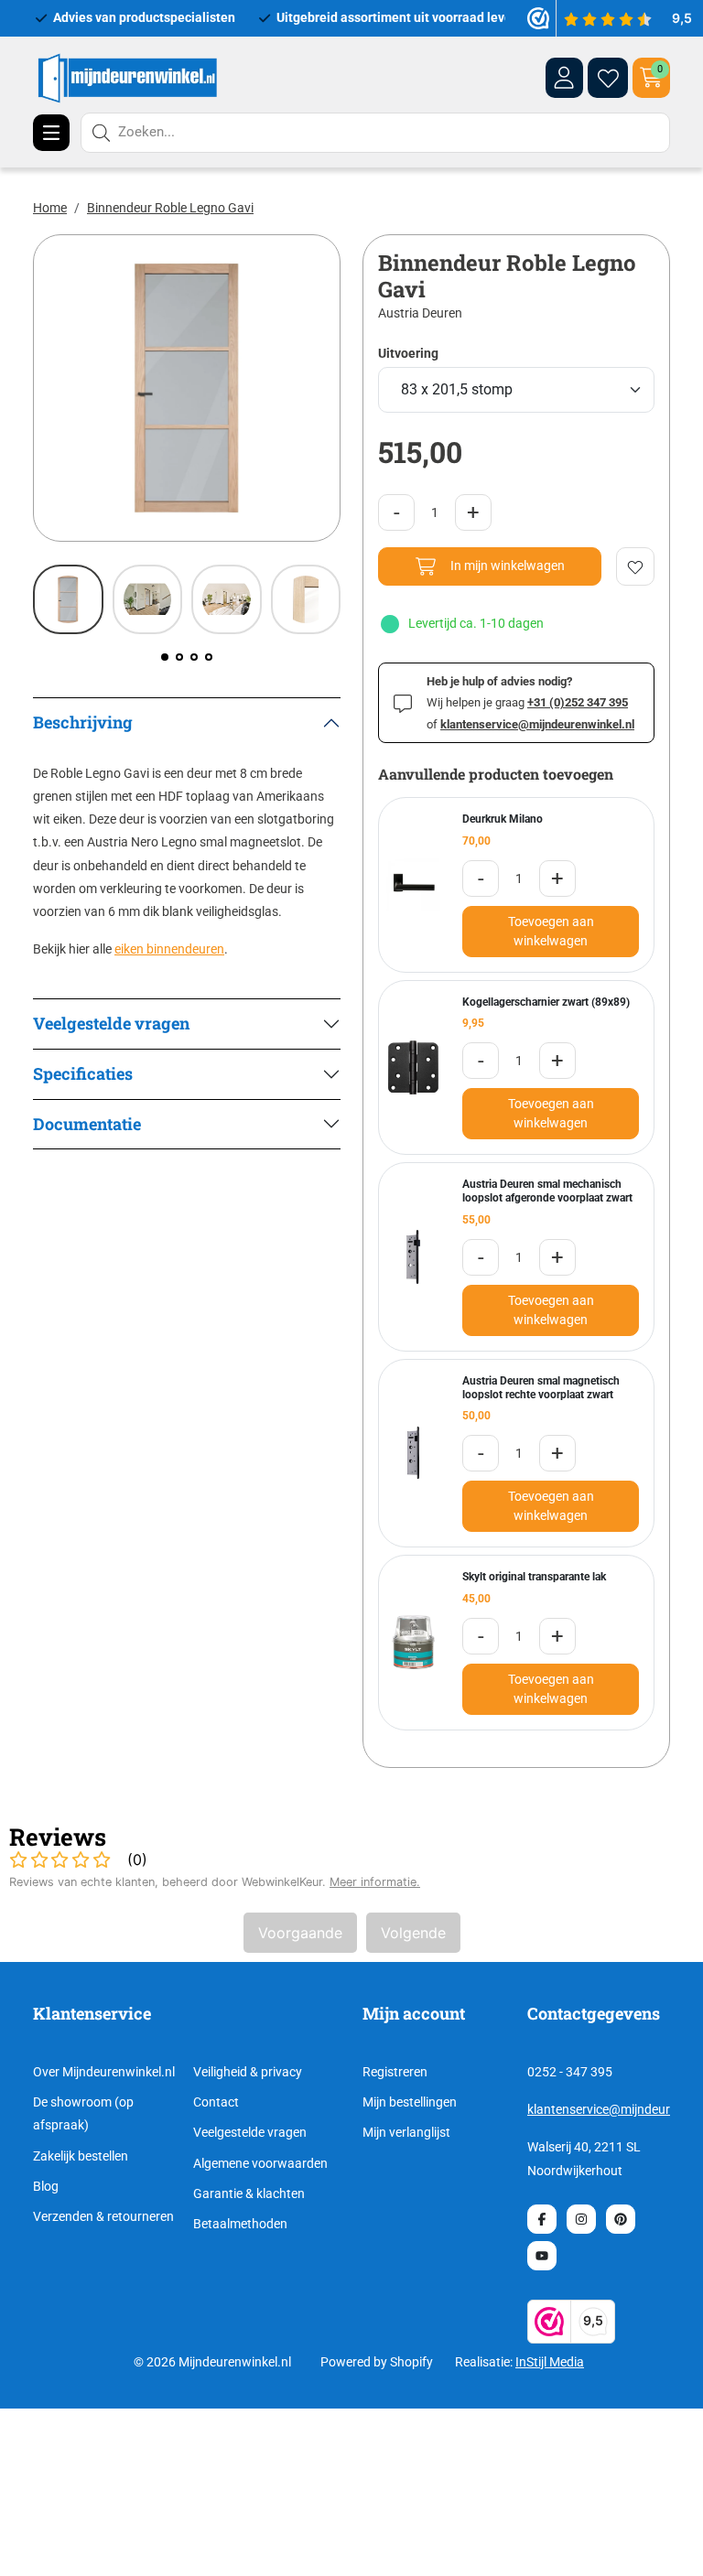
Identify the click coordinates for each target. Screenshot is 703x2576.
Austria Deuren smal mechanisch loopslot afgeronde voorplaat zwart (547, 1191)
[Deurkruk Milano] (413, 884)
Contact (216, 2102)
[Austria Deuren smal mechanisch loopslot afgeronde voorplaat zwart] (413, 1257)
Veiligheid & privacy (248, 2072)
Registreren (395, 2072)
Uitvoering (408, 353)
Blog (46, 2186)
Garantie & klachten (249, 2193)
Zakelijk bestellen (81, 2156)
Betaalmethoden (240, 2224)
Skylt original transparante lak (534, 1577)
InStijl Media (550, 2362)
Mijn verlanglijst (406, 2132)
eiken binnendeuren (169, 949)
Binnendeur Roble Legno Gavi (170, 208)
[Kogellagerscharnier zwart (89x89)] (413, 1067)
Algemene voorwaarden (260, 2163)
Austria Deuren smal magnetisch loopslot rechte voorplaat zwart (541, 1388)
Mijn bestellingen (410, 2102)
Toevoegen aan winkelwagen (551, 931)
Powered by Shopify (377, 2362)
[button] (165, 657)
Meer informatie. (375, 1882)
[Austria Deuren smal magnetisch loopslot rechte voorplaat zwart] (413, 1453)
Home (50, 208)
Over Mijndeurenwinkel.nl (104, 2072)
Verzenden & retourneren (103, 2216)
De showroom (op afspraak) (83, 2113)
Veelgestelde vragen (250, 2132)
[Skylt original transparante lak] (413, 1642)
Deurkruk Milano (503, 819)
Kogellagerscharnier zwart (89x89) (546, 1002)
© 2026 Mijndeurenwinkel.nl (212, 2362)
